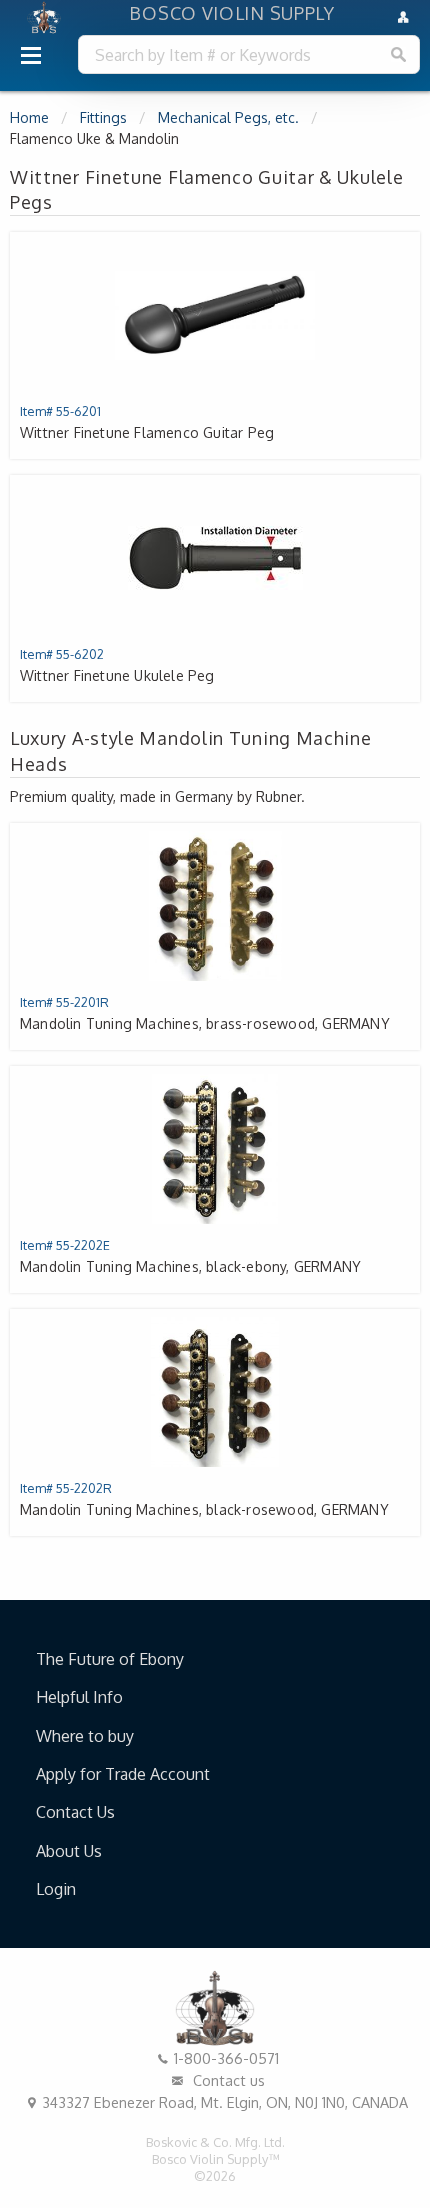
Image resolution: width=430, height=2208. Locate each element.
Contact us (227, 2080)
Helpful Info (79, 1697)
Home (29, 117)
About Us (69, 1851)
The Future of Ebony (110, 1659)
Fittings (103, 117)
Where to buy (85, 1736)
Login (56, 1889)
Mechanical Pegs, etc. (228, 117)
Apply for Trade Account (123, 1774)
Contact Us (75, 1812)
